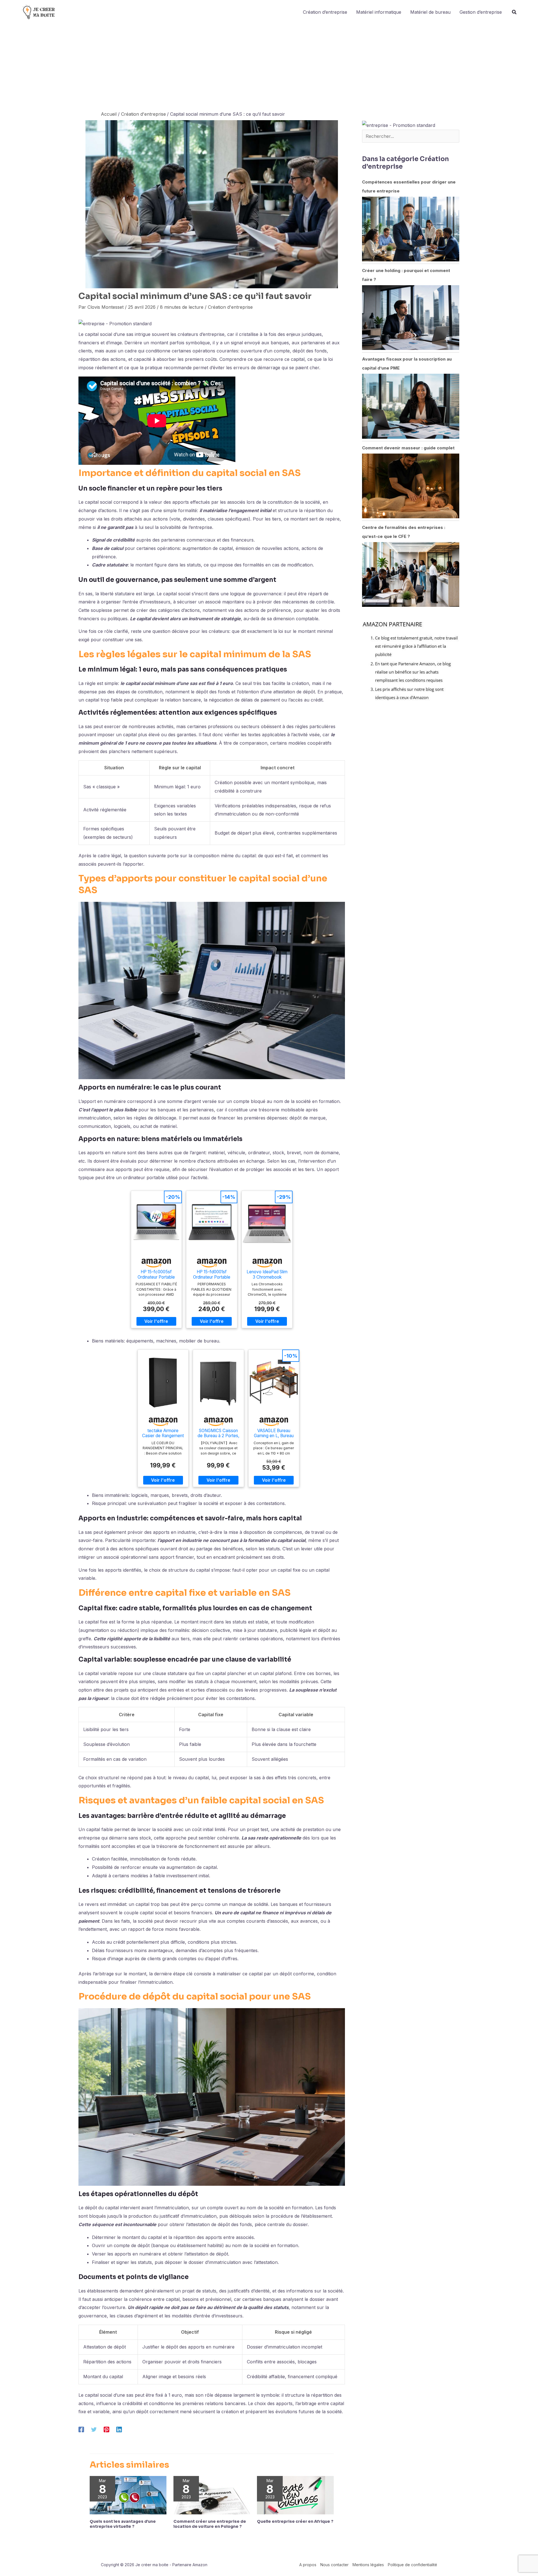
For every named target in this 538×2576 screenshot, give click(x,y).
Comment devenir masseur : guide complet (408, 448)
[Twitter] (94, 2429)
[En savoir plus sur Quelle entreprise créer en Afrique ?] (295, 2495)
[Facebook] (81, 2429)
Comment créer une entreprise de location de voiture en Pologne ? (210, 2524)
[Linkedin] (119, 2429)
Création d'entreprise (230, 307)
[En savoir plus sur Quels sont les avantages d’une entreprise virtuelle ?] (128, 2495)
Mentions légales (368, 2565)
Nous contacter (334, 2565)
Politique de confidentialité (412, 2565)
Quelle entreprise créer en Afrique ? (295, 2521)
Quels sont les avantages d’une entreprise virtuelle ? (123, 2524)
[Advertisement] (269, 66)
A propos (308, 2565)
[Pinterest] (106, 2429)
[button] (514, 13)
